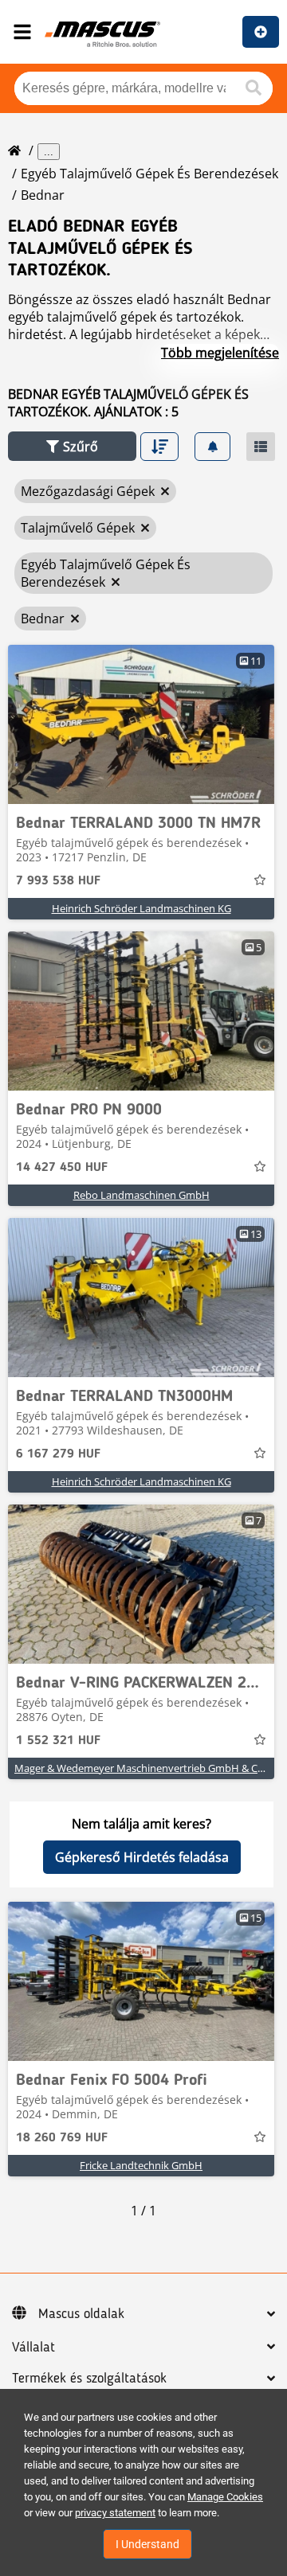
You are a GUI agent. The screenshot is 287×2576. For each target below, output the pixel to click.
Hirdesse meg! (261, 32)
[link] (141, 724)
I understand (147, 2544)
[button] (72, 446)
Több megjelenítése (220, 353)
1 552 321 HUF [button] (58, 1741)
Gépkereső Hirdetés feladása (142, 1857)
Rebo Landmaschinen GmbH (142, 1195)
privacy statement (115, 2513)
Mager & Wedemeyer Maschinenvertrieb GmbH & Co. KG (148, 1768)
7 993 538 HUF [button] (58, 881)
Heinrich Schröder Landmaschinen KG (142, 908)
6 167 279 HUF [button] (58, 1454)
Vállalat (33, 2348)
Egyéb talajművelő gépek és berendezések (149, 174)
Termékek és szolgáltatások (89, 2379)
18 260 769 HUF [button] (62, 2138)
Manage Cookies (225, 2497)
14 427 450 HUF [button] (62, 1168)
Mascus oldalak (81, 2314)
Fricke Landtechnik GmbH (141, 2165)
